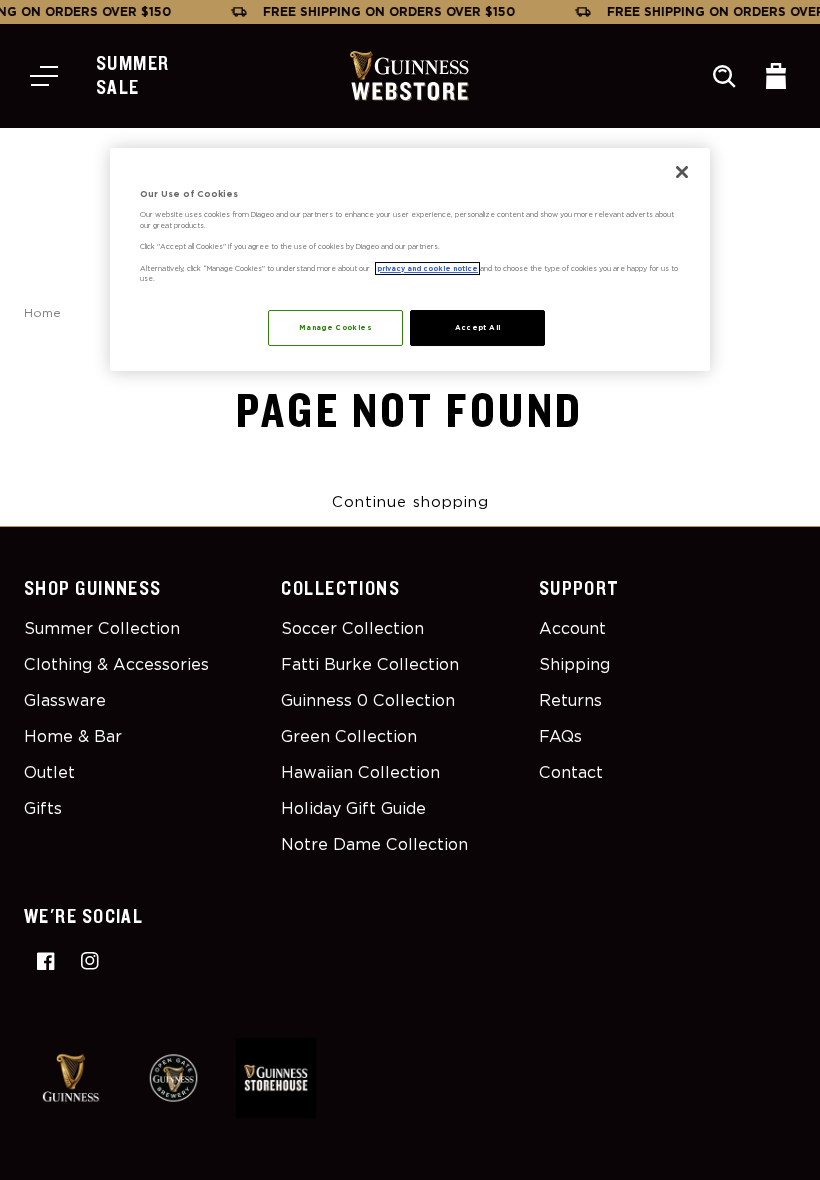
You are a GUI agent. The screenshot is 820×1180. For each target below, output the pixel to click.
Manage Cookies (335, 327)
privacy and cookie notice (427, 268)
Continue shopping (410, 502)
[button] (44, 76)
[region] (410, 259)
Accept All (478, 327)
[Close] (682, 172)
